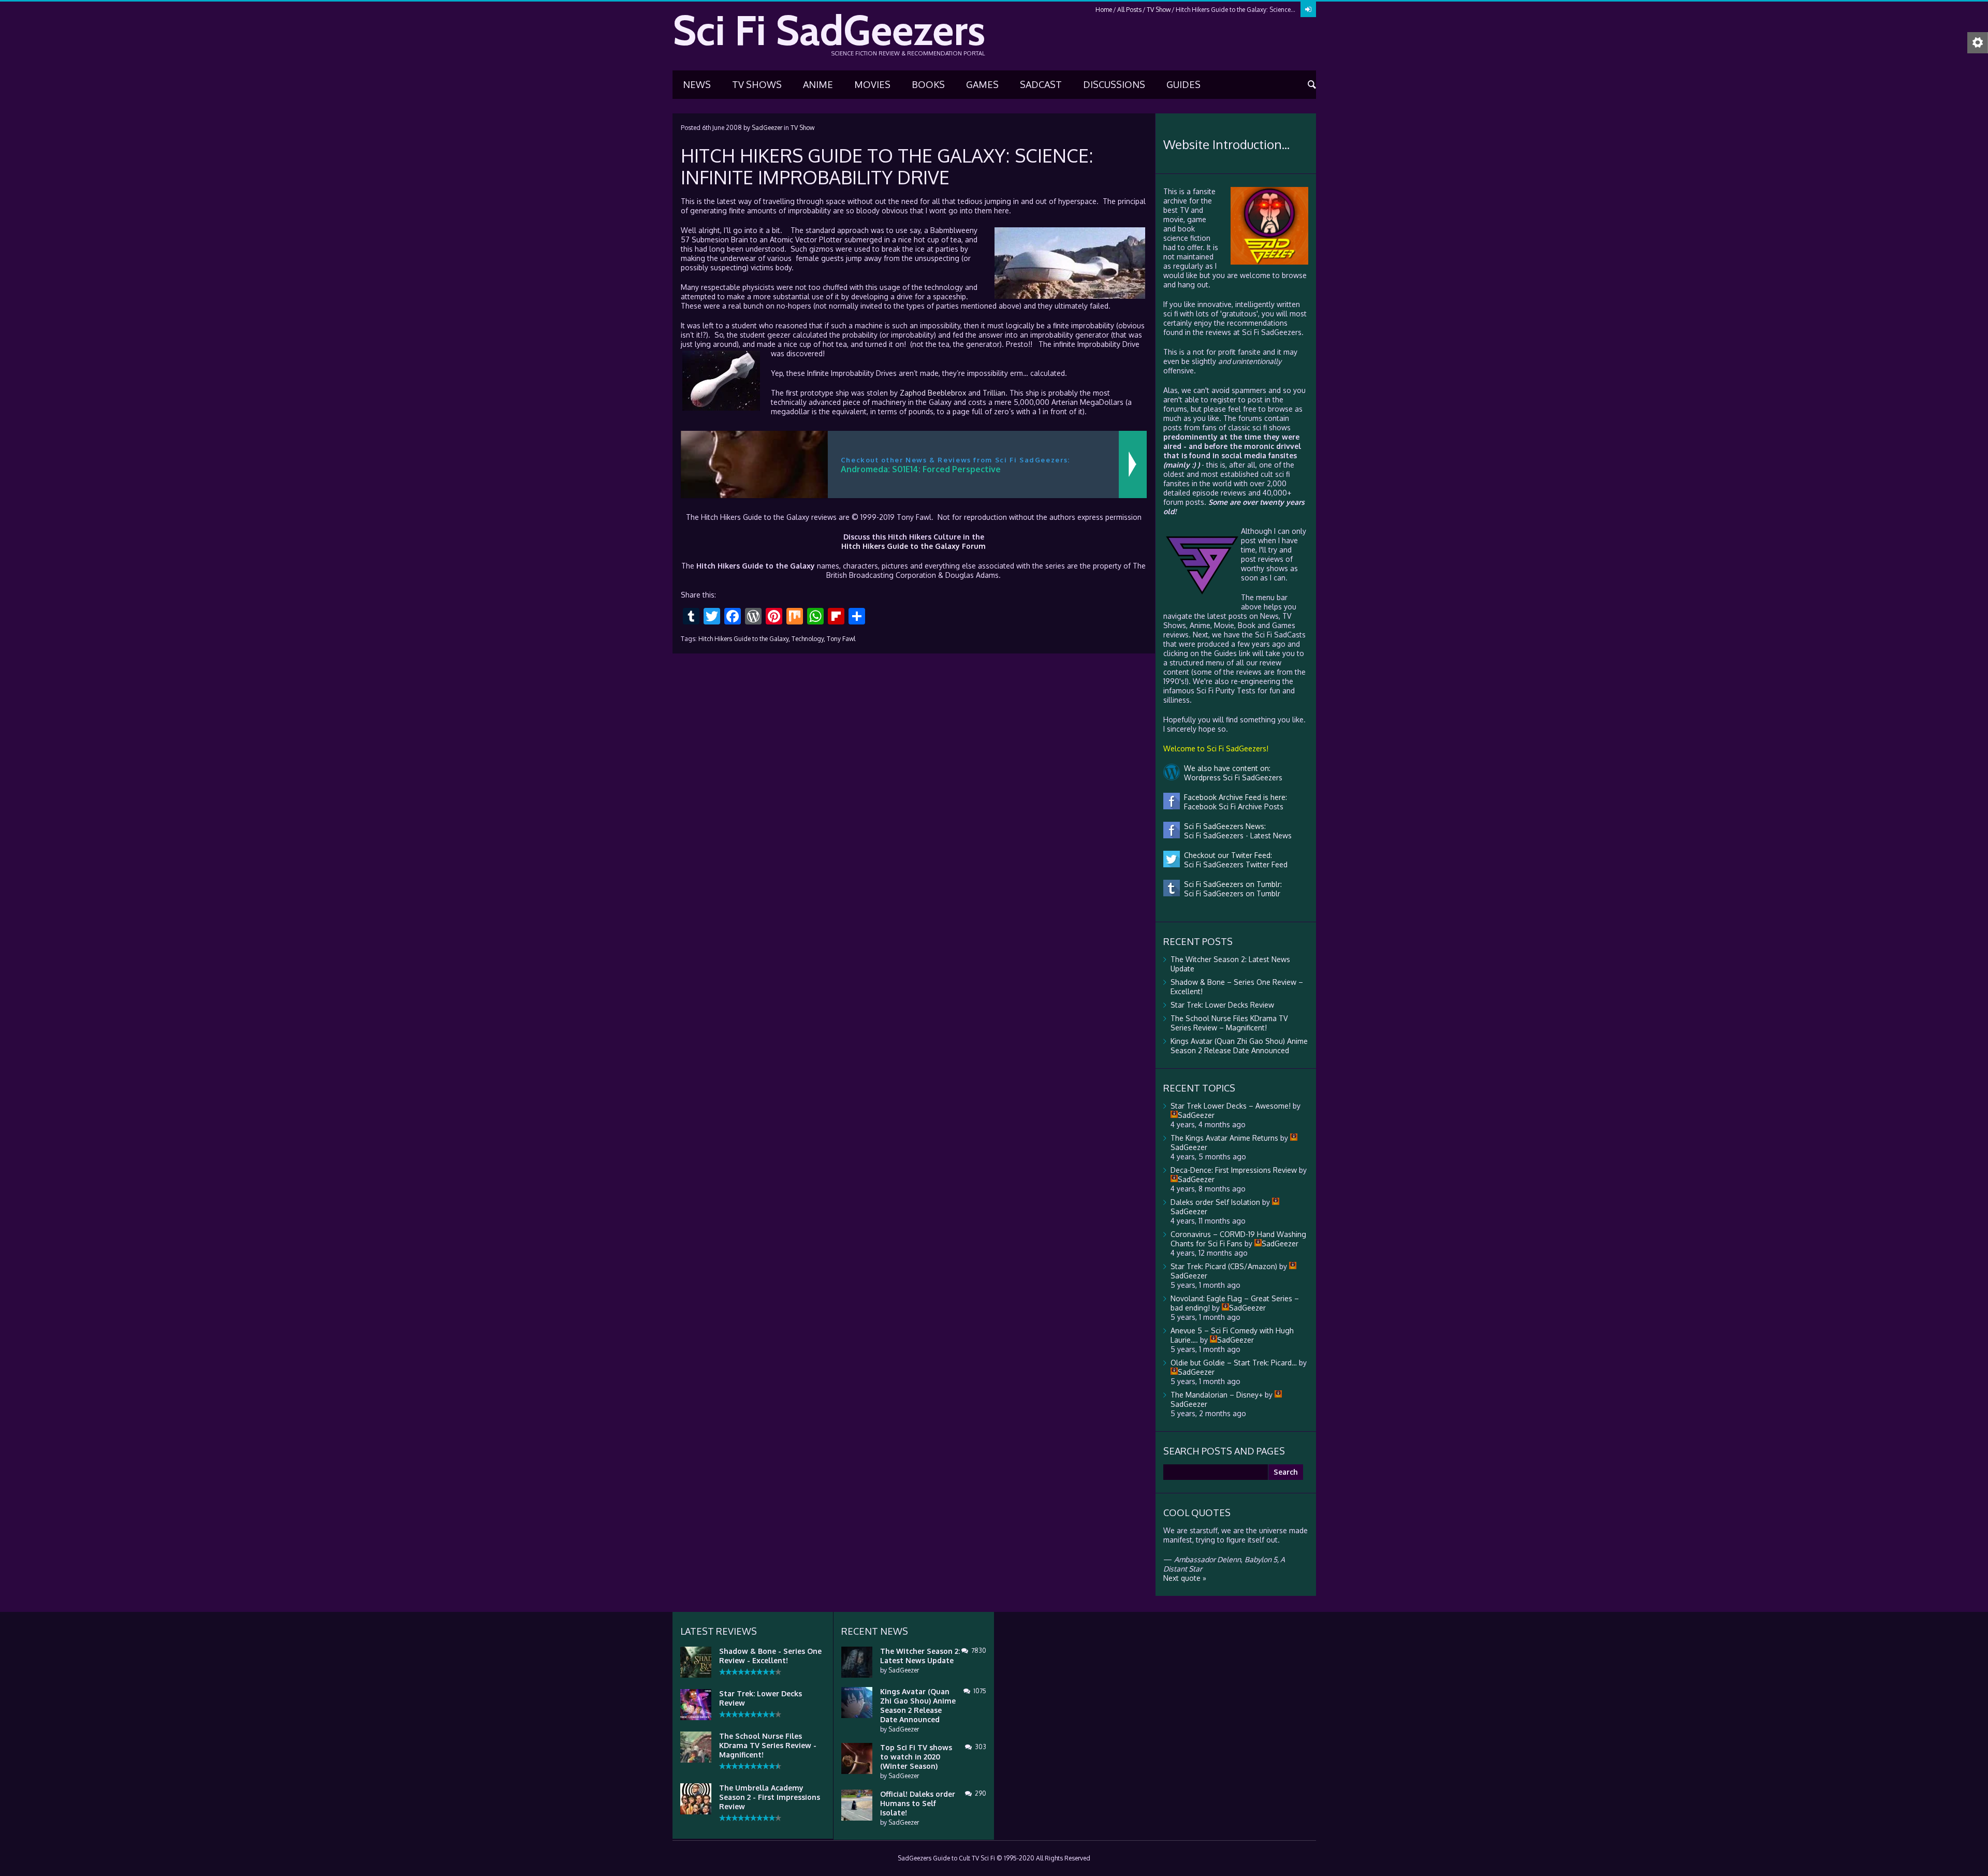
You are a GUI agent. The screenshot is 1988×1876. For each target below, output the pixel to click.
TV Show (1159, 10)
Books (928, 84)
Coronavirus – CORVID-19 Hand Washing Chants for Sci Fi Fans (1238, 1239)
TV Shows (757, 84)
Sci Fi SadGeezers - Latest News (1236, 835)
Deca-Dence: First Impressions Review (1234, 1170)
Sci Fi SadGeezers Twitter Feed (1234, 864)
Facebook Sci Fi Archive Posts (1232, 806)
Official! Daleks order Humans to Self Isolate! (918, 1803)
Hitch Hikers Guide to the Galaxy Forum (913, 546)
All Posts (1129, 10)
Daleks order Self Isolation (1215, 1202)
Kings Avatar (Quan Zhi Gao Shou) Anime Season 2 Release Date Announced (1239, 1046)
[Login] (1308, 9)
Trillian (994, 393)
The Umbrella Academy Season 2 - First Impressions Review (770, 1797)
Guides (1183, 84)
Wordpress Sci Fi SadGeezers (1231, 777)
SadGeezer (767, 128)
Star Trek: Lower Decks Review (1222, 1005)
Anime (818, 84)
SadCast (1041, 84)
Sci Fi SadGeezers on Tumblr (1230, 893)
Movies (872, 84)
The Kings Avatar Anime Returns (1224, 1138)
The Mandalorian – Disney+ (1217, 1395)
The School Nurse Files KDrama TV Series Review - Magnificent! (768, 1745)
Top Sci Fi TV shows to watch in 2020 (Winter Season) (916, 1757)
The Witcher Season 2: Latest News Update (920, 1656)
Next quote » (1185, 1578)
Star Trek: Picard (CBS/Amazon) (1224, 1266)
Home (1104, 10)
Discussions (1114, 84)
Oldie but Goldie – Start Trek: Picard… (1234, 1363)
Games (982, 84)
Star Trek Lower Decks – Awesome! (1231, 1106)
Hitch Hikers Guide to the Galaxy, (744, 639)
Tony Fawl (841, 639)
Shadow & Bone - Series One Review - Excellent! (770, 1656)
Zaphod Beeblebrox (933, 393)
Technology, (808, 639)
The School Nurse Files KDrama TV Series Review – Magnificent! (1229, 1023)
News (697, 84)
